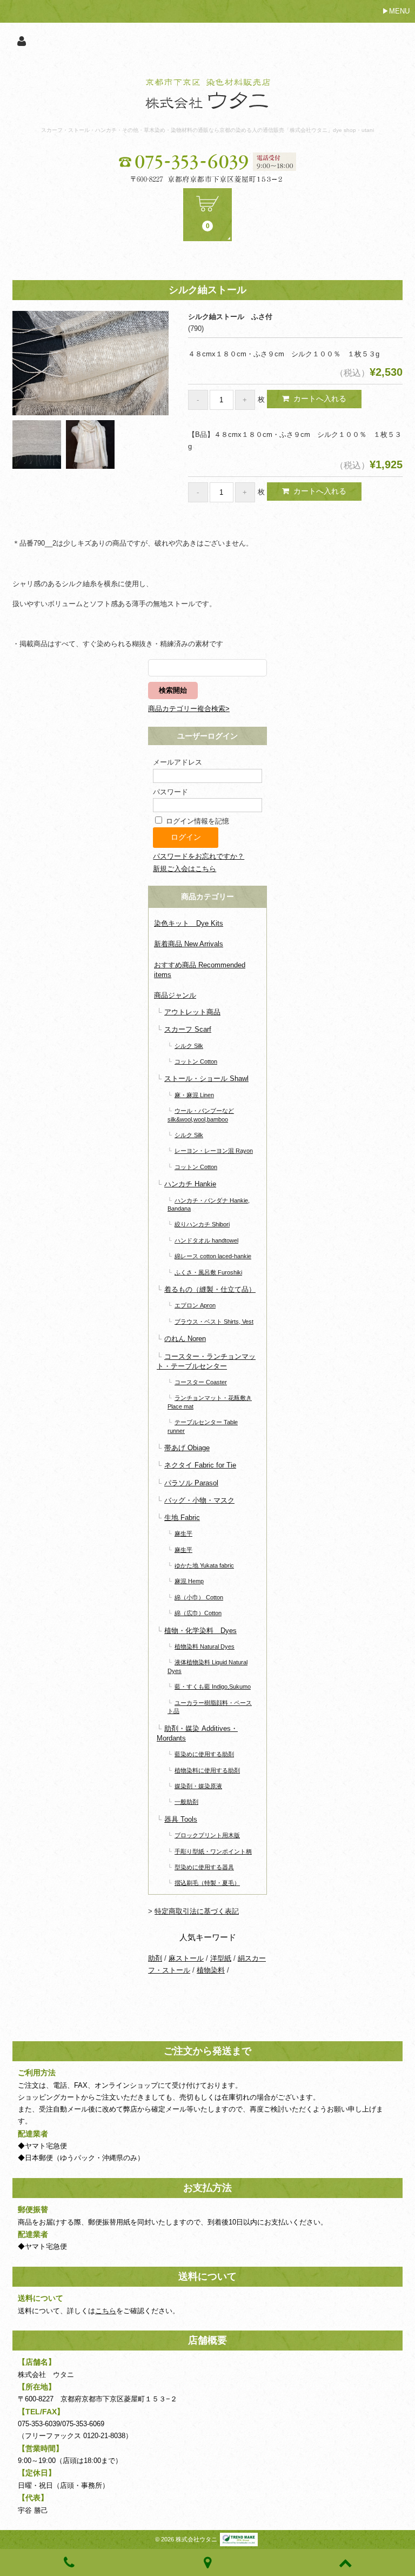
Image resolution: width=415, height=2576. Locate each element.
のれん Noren (185, 1339)
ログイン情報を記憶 (196, 821)
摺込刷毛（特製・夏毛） (207, 1883)
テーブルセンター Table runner (203, 1426)
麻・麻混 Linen (194, 1095)
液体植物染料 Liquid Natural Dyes (207, 1666)
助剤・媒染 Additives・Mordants (197, 1733)
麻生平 (183, 1533)
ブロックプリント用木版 (207, 1835)
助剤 (155, 1958)
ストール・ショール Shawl (206, 1078)
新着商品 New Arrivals (189, 944)
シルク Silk (189, 1046)
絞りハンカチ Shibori (202, 1224)
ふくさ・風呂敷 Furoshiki (208, 1272)
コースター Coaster (201, 1382)
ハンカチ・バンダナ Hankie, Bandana (209, 1204)
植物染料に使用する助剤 (207, 1770)
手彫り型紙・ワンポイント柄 (213, 1851)
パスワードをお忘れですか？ (199, 856)
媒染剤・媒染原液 (198, 1786)
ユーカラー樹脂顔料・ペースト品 (210, 1707)
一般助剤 (186, 1802)
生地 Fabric (182, 1518)
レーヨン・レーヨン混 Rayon (214, 1151)
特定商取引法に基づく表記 (197, 1911)
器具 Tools (181, 1819)
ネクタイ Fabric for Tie (200, 1465)
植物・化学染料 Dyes (200, 1631)
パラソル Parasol (191, 1483)
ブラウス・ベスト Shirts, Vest (214, 1322)
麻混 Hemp (189, 1581)
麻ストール (186, 1958)
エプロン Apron (195, 1305)
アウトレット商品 (192, 1012)
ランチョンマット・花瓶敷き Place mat (210, 1402)
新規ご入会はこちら (185, 869)
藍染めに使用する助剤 (204, 1754)
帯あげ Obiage (187, 1448)
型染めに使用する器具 (204, 1867)
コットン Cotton (196, 1061)
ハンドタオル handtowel (206, 1240)
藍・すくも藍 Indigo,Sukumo (213, 1687)
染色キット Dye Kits (189, 923)
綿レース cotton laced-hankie (213, 1256)
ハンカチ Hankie (190, 1184)
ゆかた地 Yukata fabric (204, 1565)
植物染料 (211, 1970)
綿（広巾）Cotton (198, 1613)
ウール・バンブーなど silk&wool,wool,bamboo (201, 1115)
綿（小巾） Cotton (199, 1597)
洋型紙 (221, 1958)
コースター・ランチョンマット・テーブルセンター (206, 1361)
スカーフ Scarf (188, 1029)
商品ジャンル (175, 995)
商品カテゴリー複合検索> (189, 709)
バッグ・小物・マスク (199, 1500)
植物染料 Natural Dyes (205, 1646)
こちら (106, 2311)
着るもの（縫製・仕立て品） (210, 1289)
